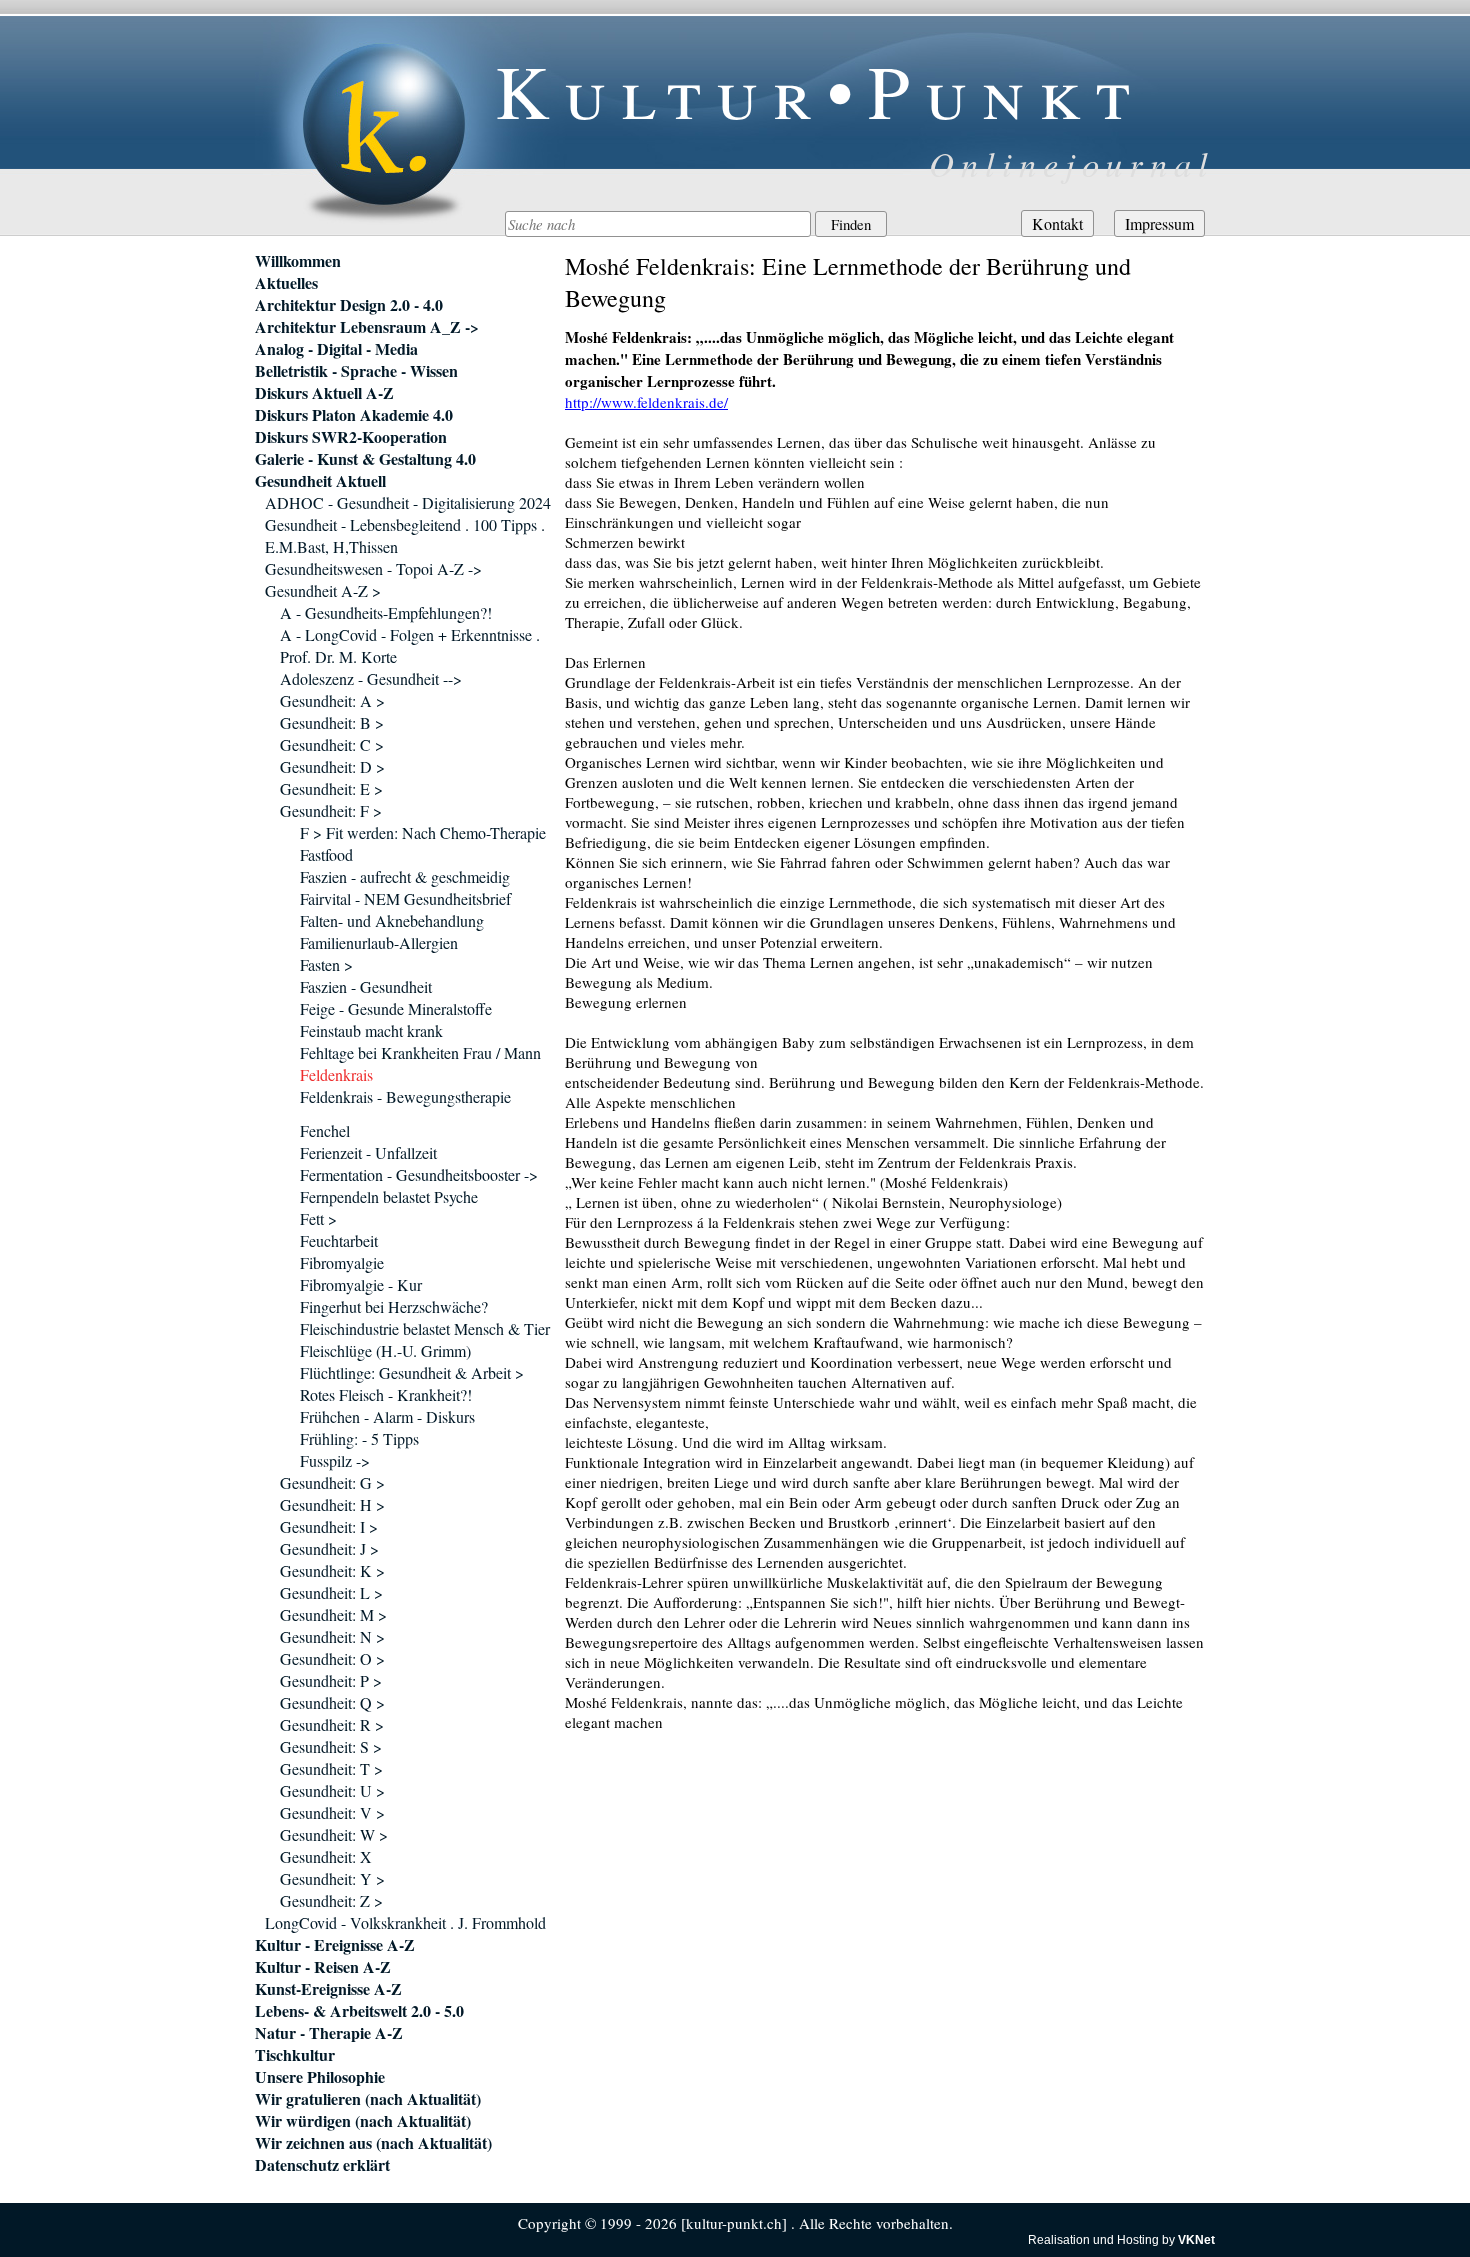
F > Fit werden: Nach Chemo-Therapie (423, 832)
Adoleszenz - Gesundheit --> (371, 678)
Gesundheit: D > (332, 766)
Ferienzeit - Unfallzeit (368, 1152)
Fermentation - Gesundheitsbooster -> (419, 1174)
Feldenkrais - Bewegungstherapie (405, 1096)
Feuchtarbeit (339, 1240)
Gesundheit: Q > (332, 1702)
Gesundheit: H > (332, 1504)
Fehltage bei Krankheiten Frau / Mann (420, 1052)
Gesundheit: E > (331, 788)
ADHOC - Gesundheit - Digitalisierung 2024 (408, 502)
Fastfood (326, 854)
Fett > (318, 1218)
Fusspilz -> (335, 1460)
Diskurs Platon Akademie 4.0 (354, 415)
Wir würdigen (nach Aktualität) (363, 2121)
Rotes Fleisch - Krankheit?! (386, 1394)
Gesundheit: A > (332, 700)
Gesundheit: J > (329, 1548)
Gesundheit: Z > (331, 1900)
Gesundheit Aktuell (320, 481)
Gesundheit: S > (331, 1746)
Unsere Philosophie (320, 2077)
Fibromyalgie (342, 1262)
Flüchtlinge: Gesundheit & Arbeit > (412, 1372)
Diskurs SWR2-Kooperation (351, 437)
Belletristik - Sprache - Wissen (356, 371)
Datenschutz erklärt (322, 2165)
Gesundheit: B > (332, 722)
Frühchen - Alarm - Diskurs (387, 1416)
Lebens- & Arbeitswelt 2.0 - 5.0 (359, 2011)
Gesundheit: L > (331, 1592)
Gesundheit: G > (332, 1482)
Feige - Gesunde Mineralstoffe (396, 1008)
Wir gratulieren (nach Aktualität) (368, 2099)
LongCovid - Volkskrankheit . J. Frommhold (405, 1922)
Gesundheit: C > (332, 744)
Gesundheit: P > (331, 1680)
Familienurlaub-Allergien (379, 942)
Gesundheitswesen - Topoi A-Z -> (373, 568)
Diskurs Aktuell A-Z (324, 393)
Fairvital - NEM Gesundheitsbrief (405, 898)
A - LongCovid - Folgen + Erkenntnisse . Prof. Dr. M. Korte (410, 645)
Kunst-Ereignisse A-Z (328, 1989)
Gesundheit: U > (332, 1790)
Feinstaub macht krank (371, 1030)
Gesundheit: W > (334, 1834)
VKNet (1196, 2240)
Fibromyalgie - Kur (361, 1284)
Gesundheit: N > (332, 1636)
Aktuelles (286, 283)
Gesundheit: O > (332, 1658)
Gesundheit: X (326, 1856)
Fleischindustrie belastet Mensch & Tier (425, 1328)
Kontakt (1057, 223)
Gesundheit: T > (331, 1768)
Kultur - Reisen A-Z (323, 1967)
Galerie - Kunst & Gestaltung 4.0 (365, 459)
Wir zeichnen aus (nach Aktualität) (373, 2143)
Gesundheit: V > (332, 1812)
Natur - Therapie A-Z (329, 2033)
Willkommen (298, 261)
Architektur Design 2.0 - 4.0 (349, 305)
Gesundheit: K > (332, 1570)
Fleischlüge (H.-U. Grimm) (385, 1350)
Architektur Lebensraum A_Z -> (367, 327)
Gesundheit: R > (332, 1724)
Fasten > (326, 964)
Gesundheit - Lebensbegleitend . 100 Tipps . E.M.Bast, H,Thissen (405, 535)
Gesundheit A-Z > (323, 590)
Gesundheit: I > (329, 1526)
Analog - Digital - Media (336, 349)
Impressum (1159, 223)
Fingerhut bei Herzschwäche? (394, 1306)
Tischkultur (295, 2055)
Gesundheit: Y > (332, 1878)
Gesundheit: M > (333, 1614)
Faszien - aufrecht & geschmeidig (405, 876)
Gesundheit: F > (331, 810)
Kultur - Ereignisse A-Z (335, 1945)
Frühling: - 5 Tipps (359, 1438)
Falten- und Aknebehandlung (392, 920)
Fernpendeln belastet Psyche (389, 1196)
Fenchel (325, 1130)
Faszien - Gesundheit (366, 986)
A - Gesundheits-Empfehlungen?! (386, 612)
